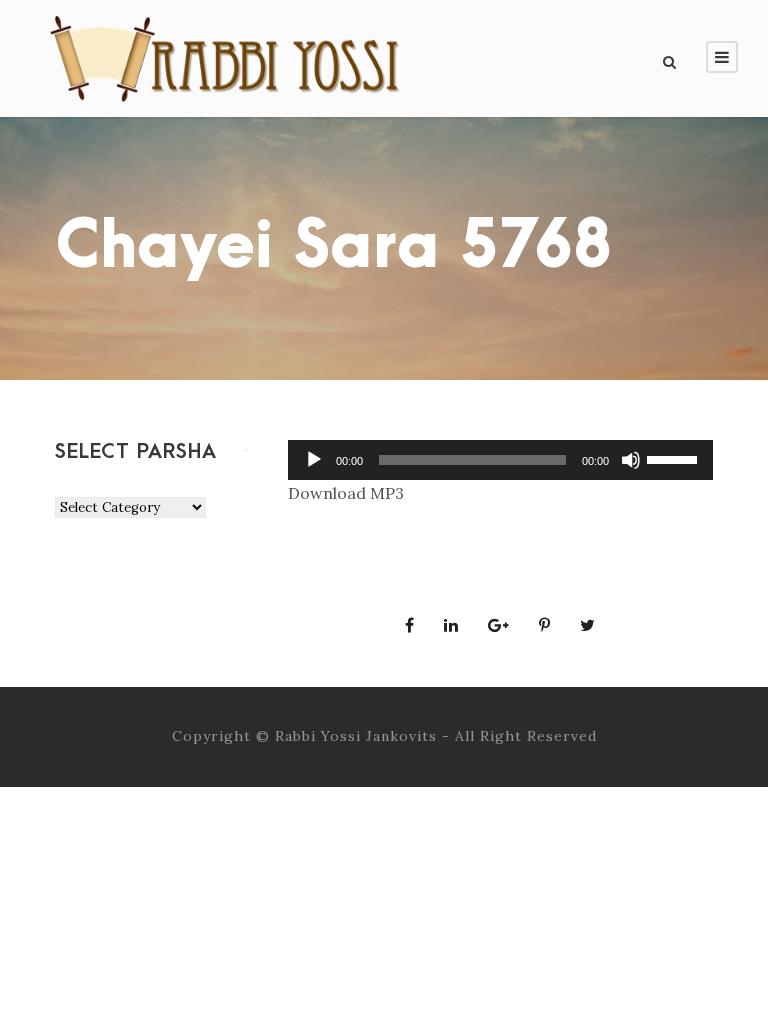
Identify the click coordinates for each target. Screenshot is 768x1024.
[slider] (675, 458)
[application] (500, 460)
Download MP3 (346, 493)
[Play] (314, 460)
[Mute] (631, 460)
